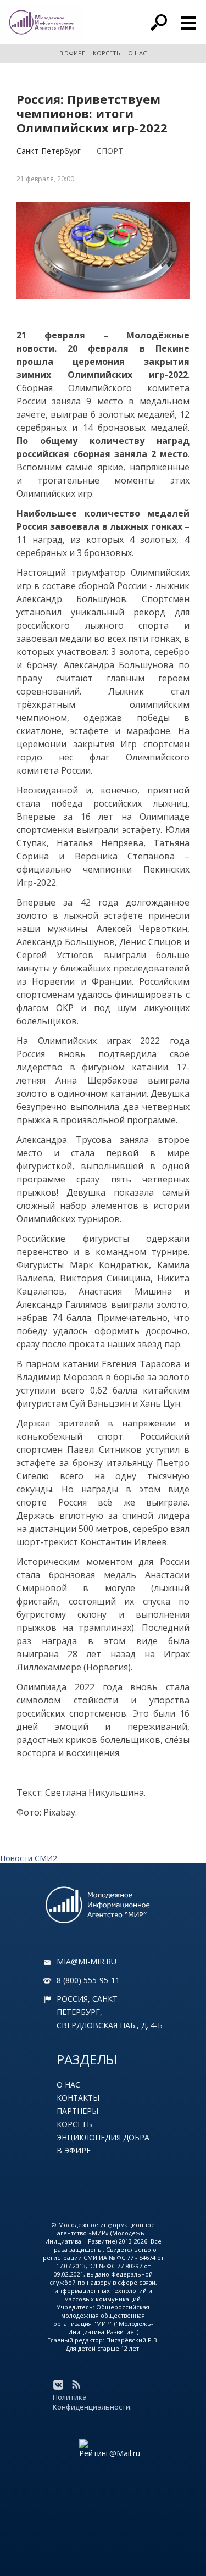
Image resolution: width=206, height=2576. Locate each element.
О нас (68, 2084)
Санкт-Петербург (49, 151)
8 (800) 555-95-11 (88, 1980)
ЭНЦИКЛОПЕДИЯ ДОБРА (103, 2137)
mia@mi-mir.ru (87, 1961)
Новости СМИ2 (29, 1858)
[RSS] (76, 2385)
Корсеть (74, 2124)
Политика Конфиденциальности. (92, 2402)
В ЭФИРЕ (72, 53)
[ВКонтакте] (58, 2385)
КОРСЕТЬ (107, 53)
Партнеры (77, 2111)
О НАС (137, 53)
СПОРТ (110, 151)
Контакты (78, 2098)
